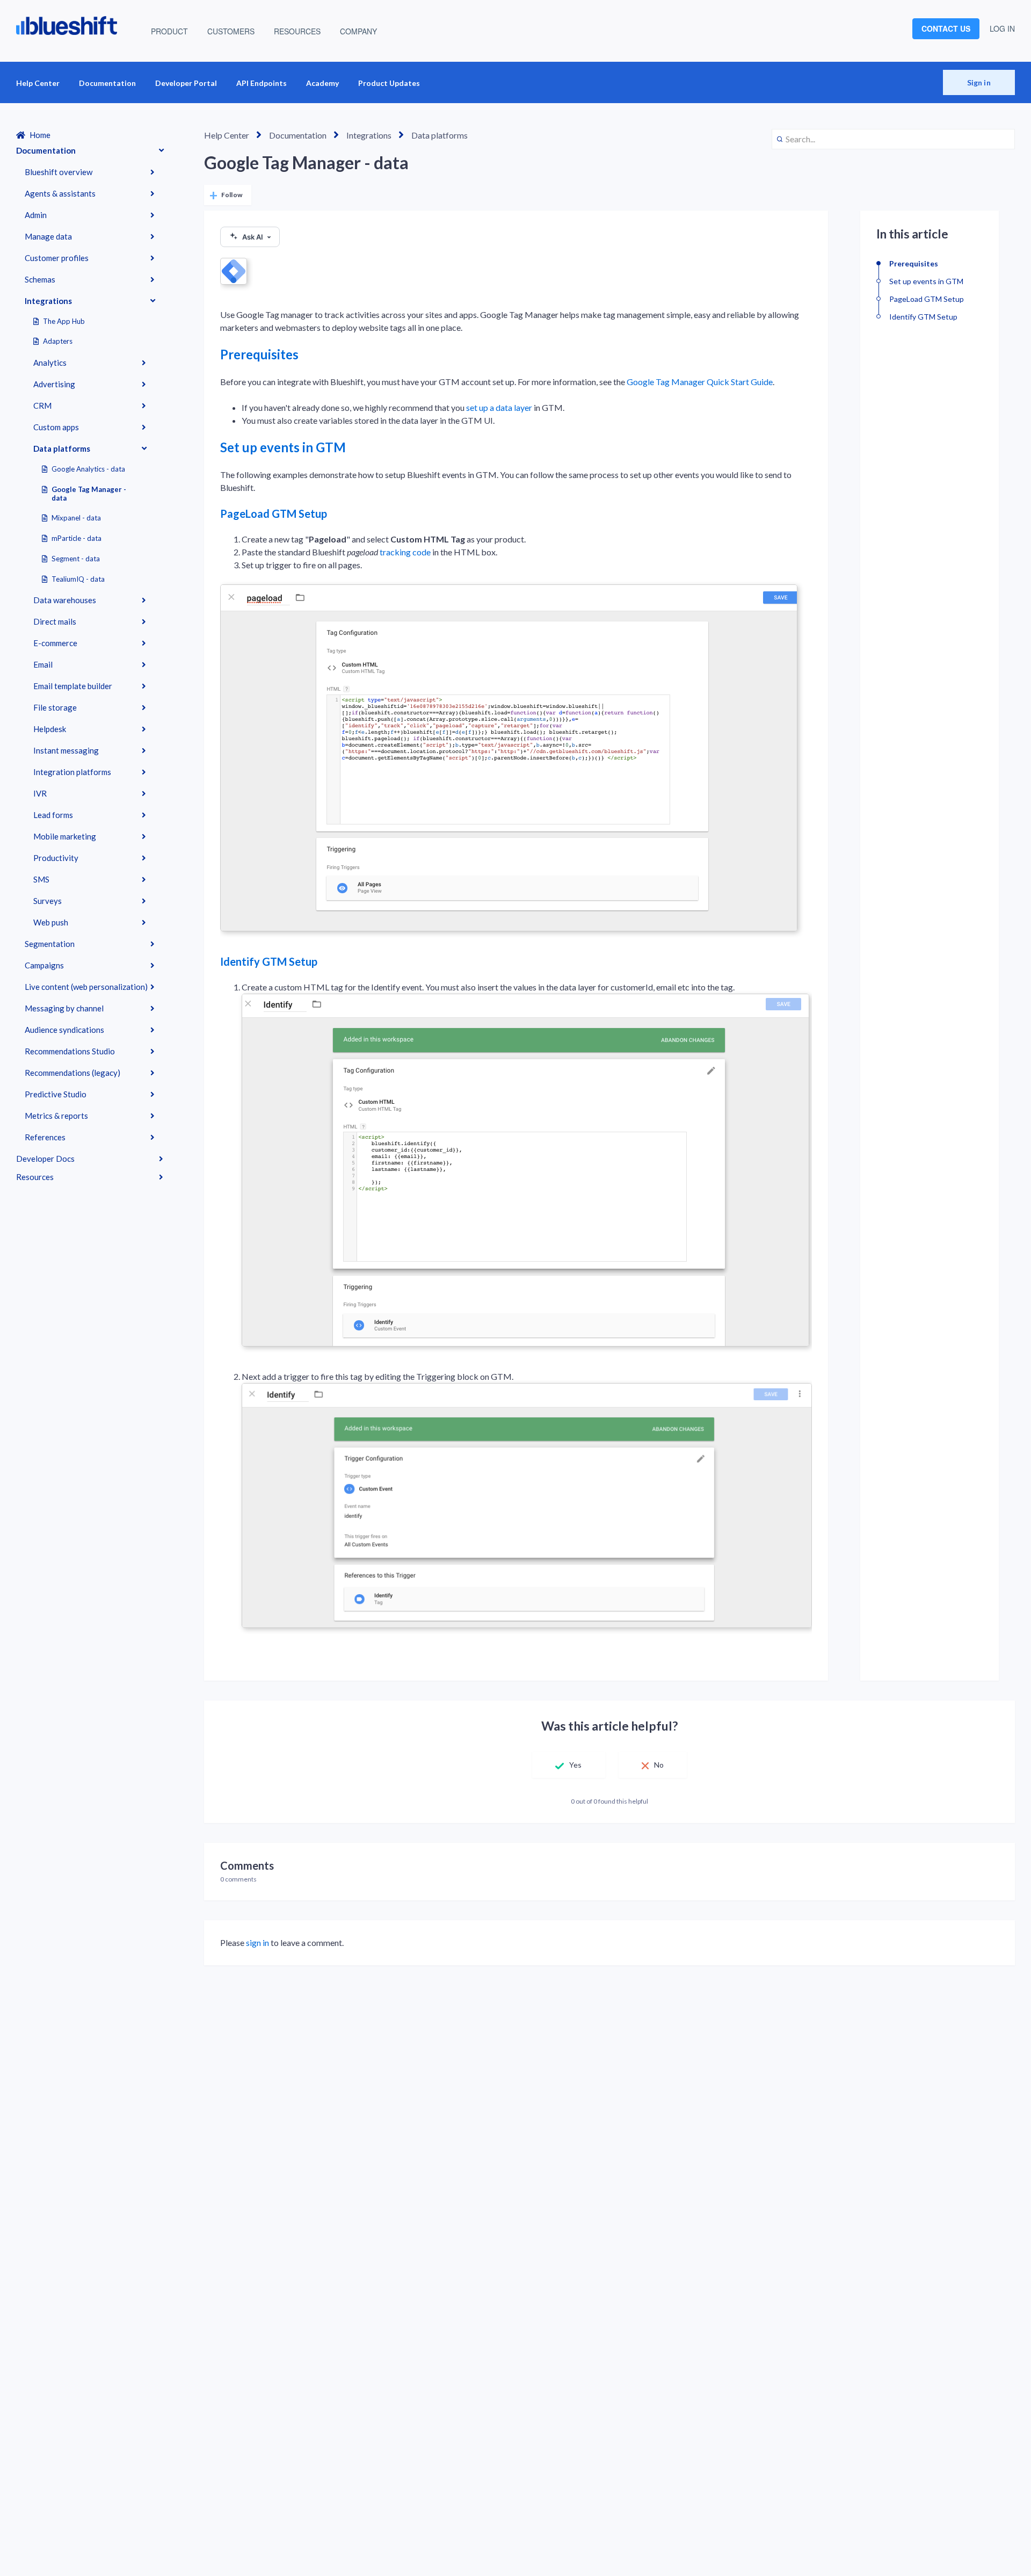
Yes (575, 1765)
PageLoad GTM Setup (274, 513)
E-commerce (55, 643)
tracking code (405, 552)
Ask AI (253, 237)
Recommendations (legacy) (72, 1073)
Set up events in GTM (283, 447)
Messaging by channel (64, 1008)
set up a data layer (499, 407)
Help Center (38, 83)
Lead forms (53, 815)
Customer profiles (57, 258)
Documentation (107, 83)
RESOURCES (297, 31)
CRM (42, 406)
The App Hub (64, 321)
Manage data (48, 236)
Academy (322, 83)
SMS (41, 879)
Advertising (54, 384)
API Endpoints (262, 83)
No (659, 1765)
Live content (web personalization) (86, 987)
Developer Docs (45, 1159)
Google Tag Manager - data (89, 494)
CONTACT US (946, 28)
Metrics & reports (56, 1116)
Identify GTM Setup (269, 961)
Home (40, 135)
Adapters (58, 341)
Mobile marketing (65, 836)
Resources (35, 1177)
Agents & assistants (60, 193)
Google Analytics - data (88, 469)
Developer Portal (186, 83)
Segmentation (50, 944)
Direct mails (55, 621)
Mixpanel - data (76, 518)
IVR (40, 793)
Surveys (48, 901)
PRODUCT (169, 31)
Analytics (50, 363)
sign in (257, 1942)
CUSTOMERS (231, 31)
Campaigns (44, 965)
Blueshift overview (59, 172)
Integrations (48, 301)
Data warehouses (65, 600)
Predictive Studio (56, 1094)
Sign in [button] (979, 82)
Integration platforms (72, 772)
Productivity (56, 858)
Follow (232, 195)
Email (43, 664)
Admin (36, 215)
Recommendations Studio (70, 1051)
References (45, 1137)
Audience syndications (64, 1030)
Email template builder (73, 686)
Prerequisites (259, 354)
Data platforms (62, 448)
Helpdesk (50, 729)
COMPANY (358, 31)
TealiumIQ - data (78, 579)
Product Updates (389, 83)
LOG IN (1002, 28)
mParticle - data (77, 538)
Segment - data (76, 559)
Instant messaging (66, 750)
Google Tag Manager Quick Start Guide (700, 382)
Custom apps (56, 427)
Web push (51, 922)
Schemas (40, 279)
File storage (55, 707)
